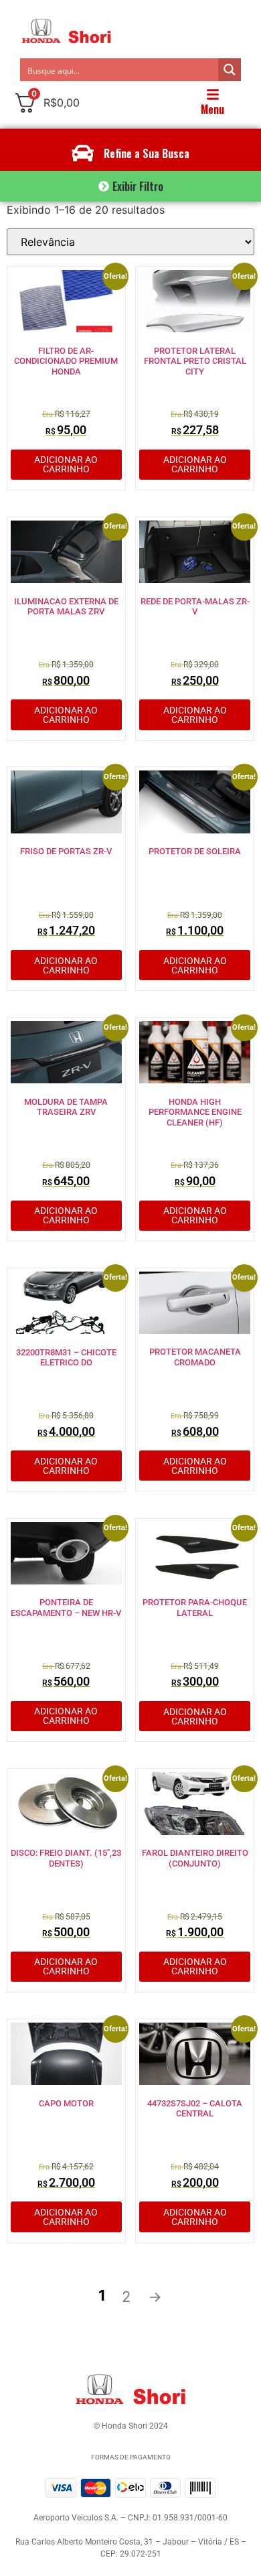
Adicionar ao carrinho (66, 464)
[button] (130, 186)
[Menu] (213, 94)
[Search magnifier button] (230, 70)
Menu (212, 109)
